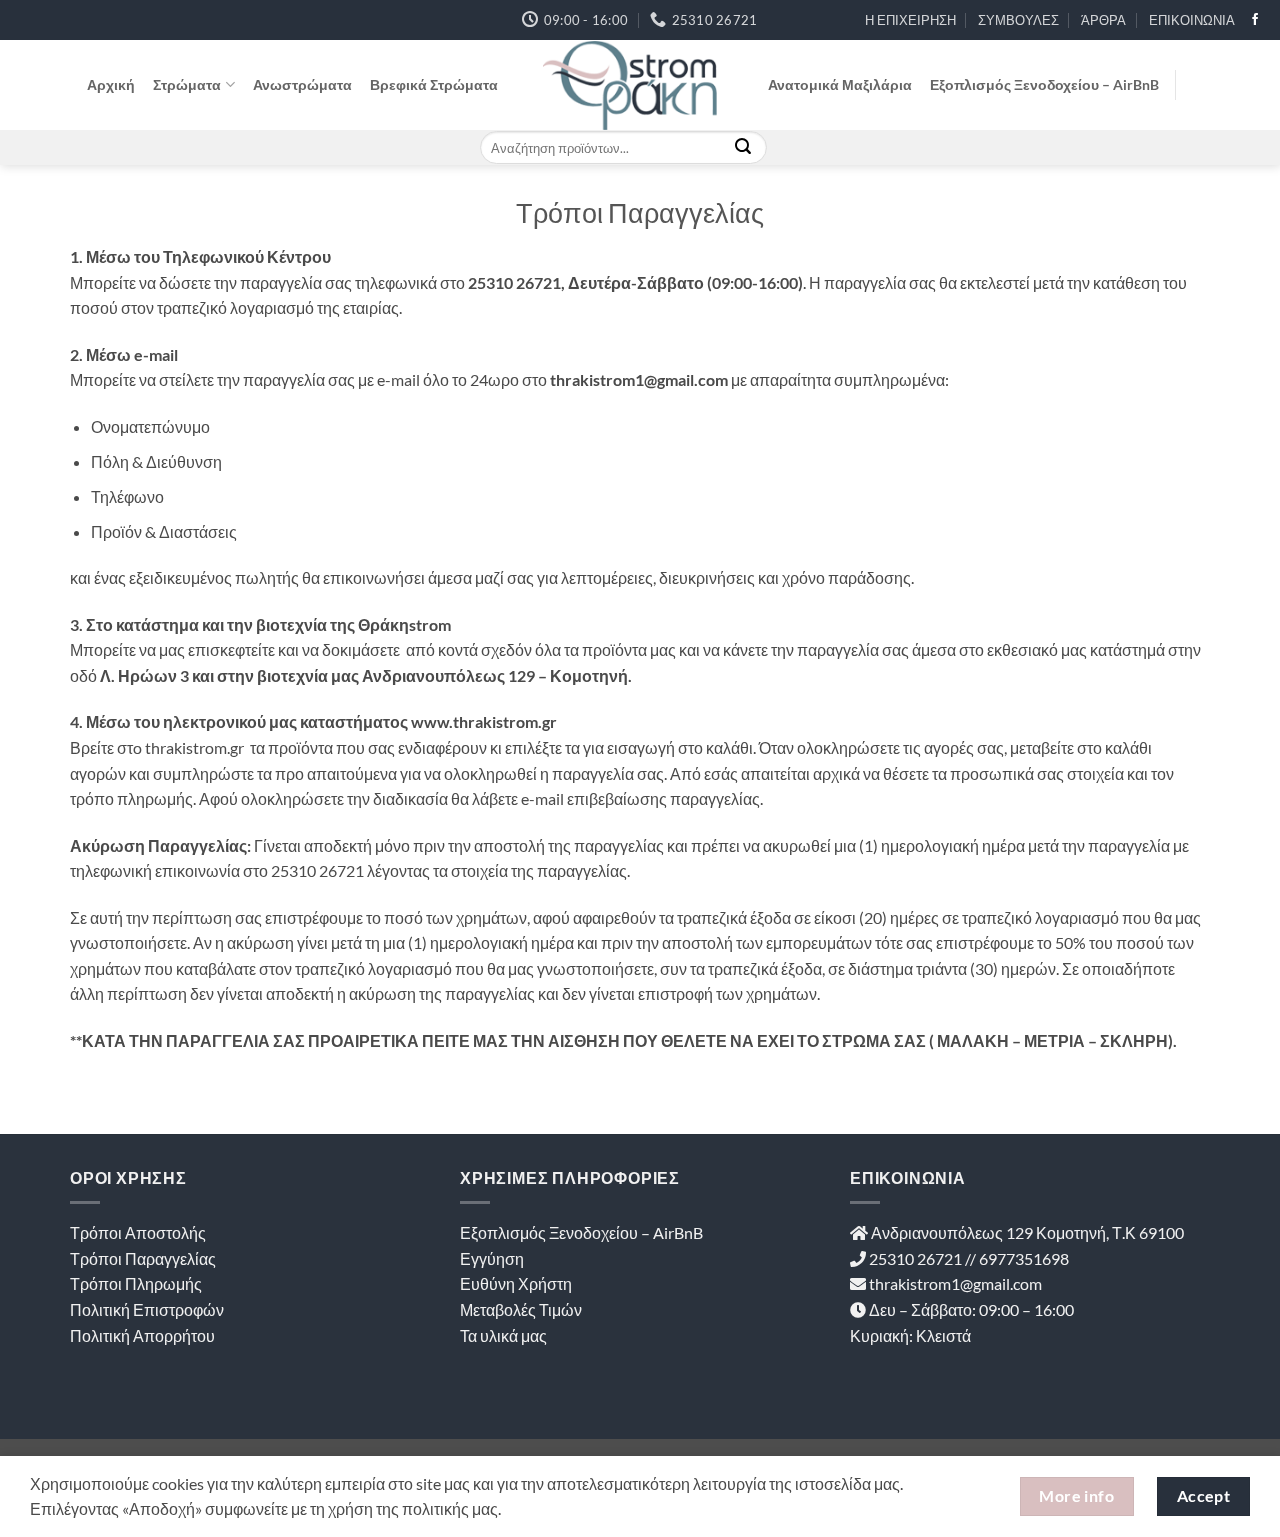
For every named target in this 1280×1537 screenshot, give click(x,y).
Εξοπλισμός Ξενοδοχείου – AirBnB (1044, 84)
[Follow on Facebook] (1255, 20)
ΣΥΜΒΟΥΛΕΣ (1018, 20)
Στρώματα (187, 84)
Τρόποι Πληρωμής (136, 1283)
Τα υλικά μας (503, 1335)
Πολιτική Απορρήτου (142, 1335)
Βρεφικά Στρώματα (434, 84)
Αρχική (111, 84)
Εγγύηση (492, 1258)
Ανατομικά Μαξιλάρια (840, 84)
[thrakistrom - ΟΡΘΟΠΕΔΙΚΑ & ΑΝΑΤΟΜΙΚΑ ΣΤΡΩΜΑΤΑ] (633, 85)
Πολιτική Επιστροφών (147, 1309)
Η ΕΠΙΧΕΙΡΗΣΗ (910, 20)
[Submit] (743, 147)
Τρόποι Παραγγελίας (143, 1258)
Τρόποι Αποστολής (138, 1232)
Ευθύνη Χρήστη (516, 1283)
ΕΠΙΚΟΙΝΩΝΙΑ (1192, 20)
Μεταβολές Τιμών (521, 1309)
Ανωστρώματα (302, 84)
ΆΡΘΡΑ (1103, 20)
